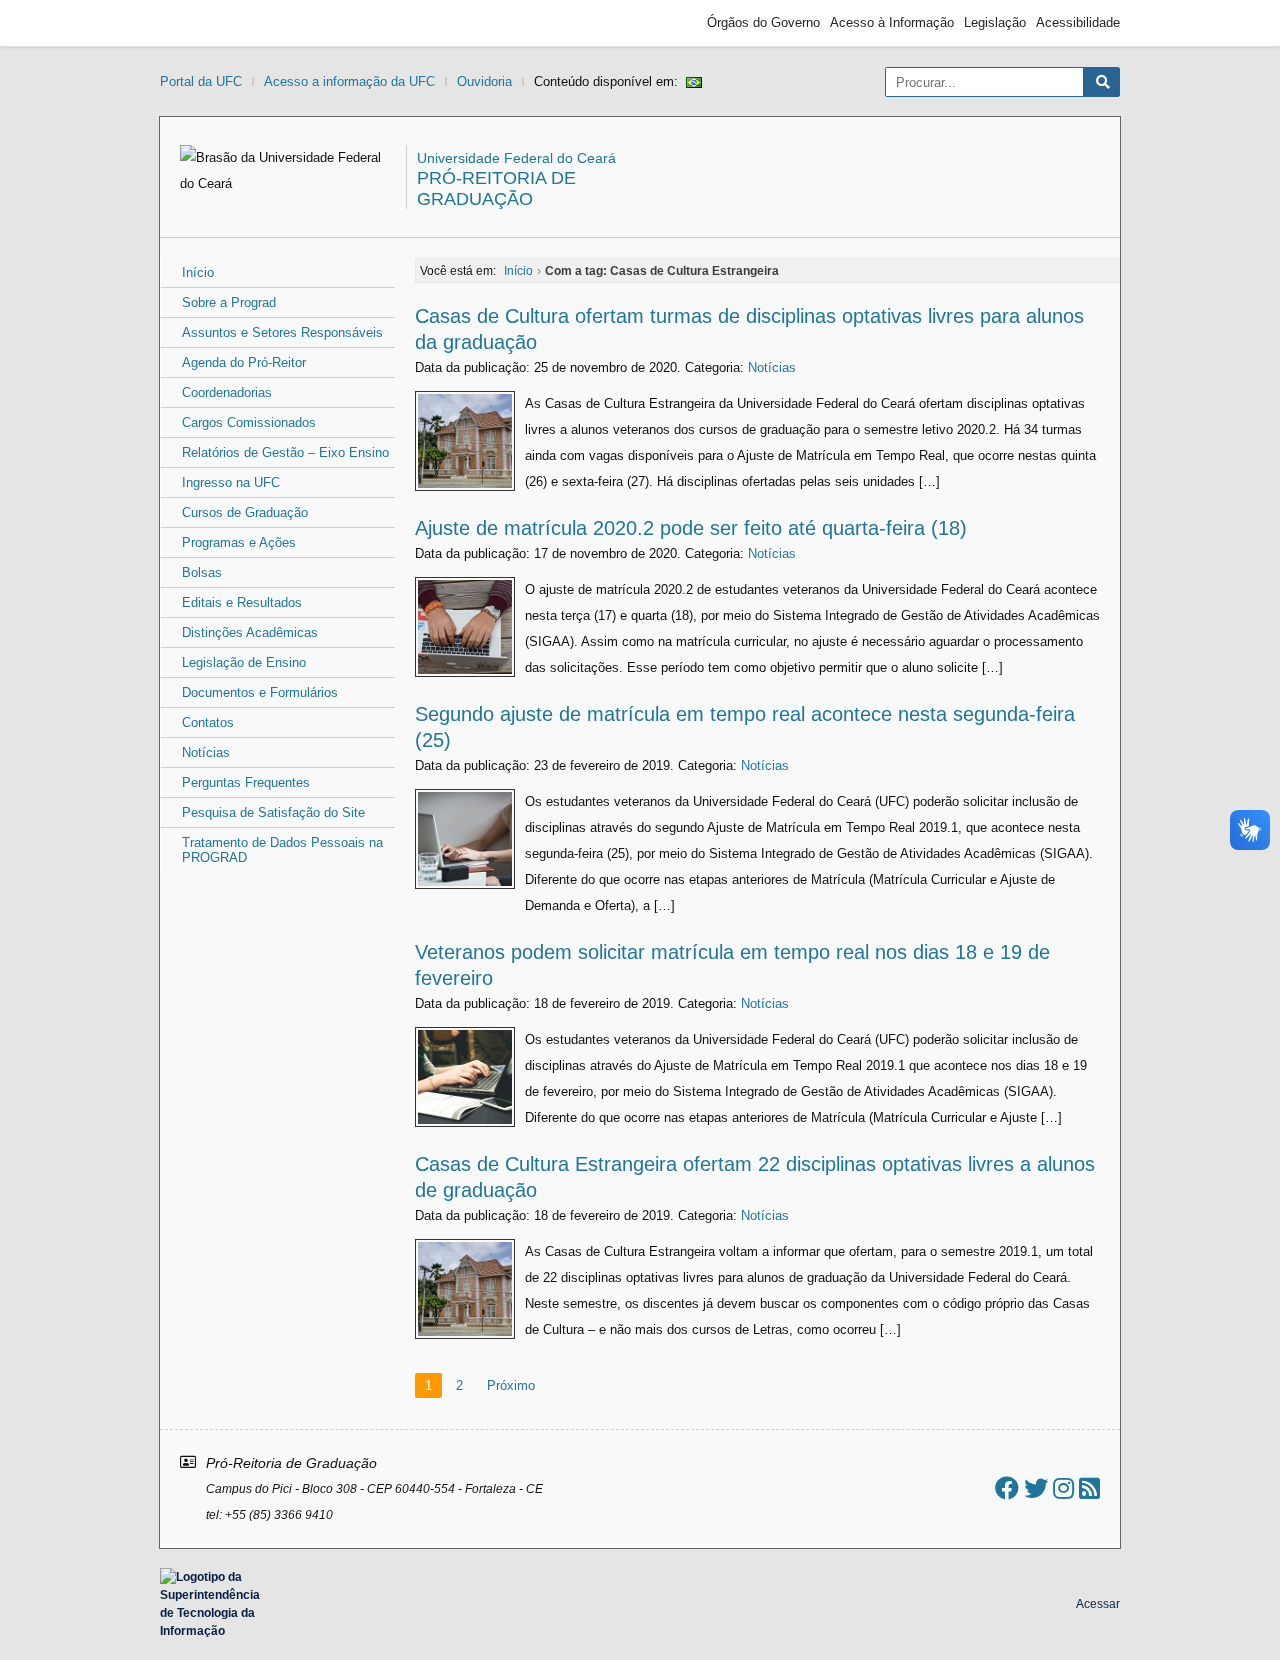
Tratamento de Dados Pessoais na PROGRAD (282, 850)
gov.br (196, 23)
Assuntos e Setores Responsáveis (282, 332)
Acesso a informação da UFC (349, 81)
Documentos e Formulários (260, 692)
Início (198, 272)
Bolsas (202, 572)
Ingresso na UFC (231, 482)
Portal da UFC (201, 81)
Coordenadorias (227, 392)
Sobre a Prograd (229, 302)
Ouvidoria (484, 81)
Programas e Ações (239, 542)
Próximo (511, 1385)
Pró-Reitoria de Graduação (496, 188)
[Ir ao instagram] (1063, 1488)
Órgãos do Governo (763, 22)
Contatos (208, 722)
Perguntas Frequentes (246, 782)
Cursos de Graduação (245, 512)
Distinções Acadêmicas (250, 632)
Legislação (995, 22)
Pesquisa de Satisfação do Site (273, 812)
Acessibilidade (1078, 22)
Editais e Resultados (242, 602)
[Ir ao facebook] (1007, 1488)
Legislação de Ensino (244, 662)
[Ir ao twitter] (1036, 1488)
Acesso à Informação (892, 22)
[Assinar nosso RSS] (1089, 1488)
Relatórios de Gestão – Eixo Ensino (285, 452)
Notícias (206, 752)
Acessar (1098, 1604)
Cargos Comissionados (249, 422)
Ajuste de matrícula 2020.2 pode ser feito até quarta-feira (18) (691, 528)
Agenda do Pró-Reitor (244, 362)
